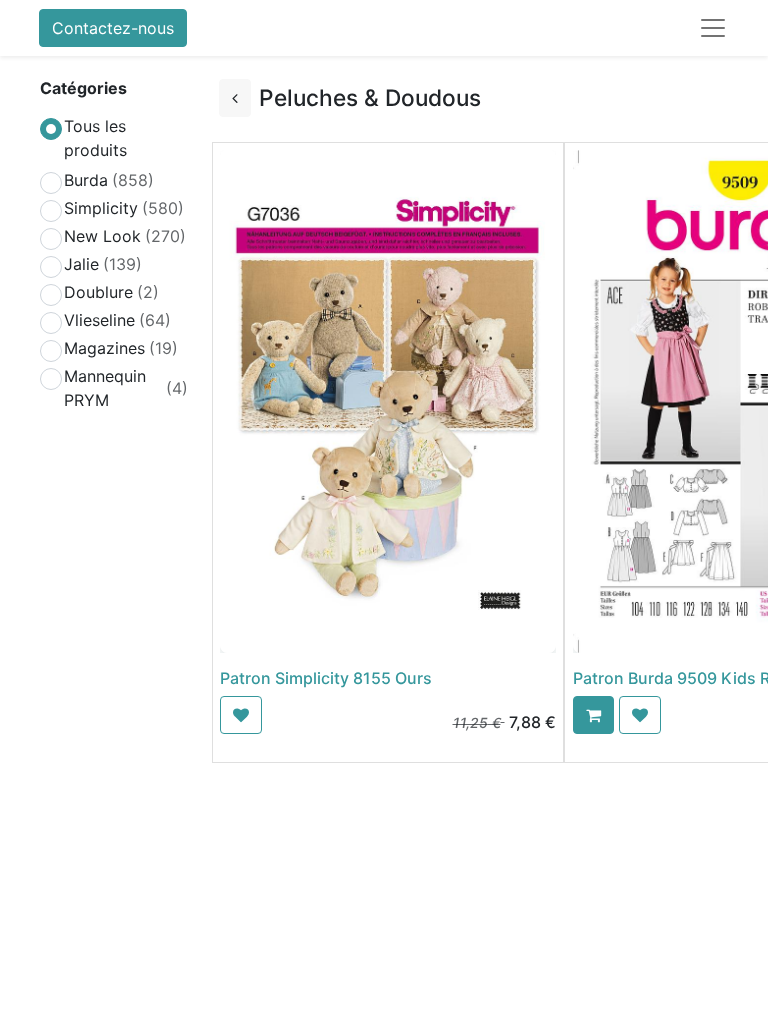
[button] (241, 715)
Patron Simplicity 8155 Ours (326, 678)
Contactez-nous (113, 28)
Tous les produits (95, 138)
